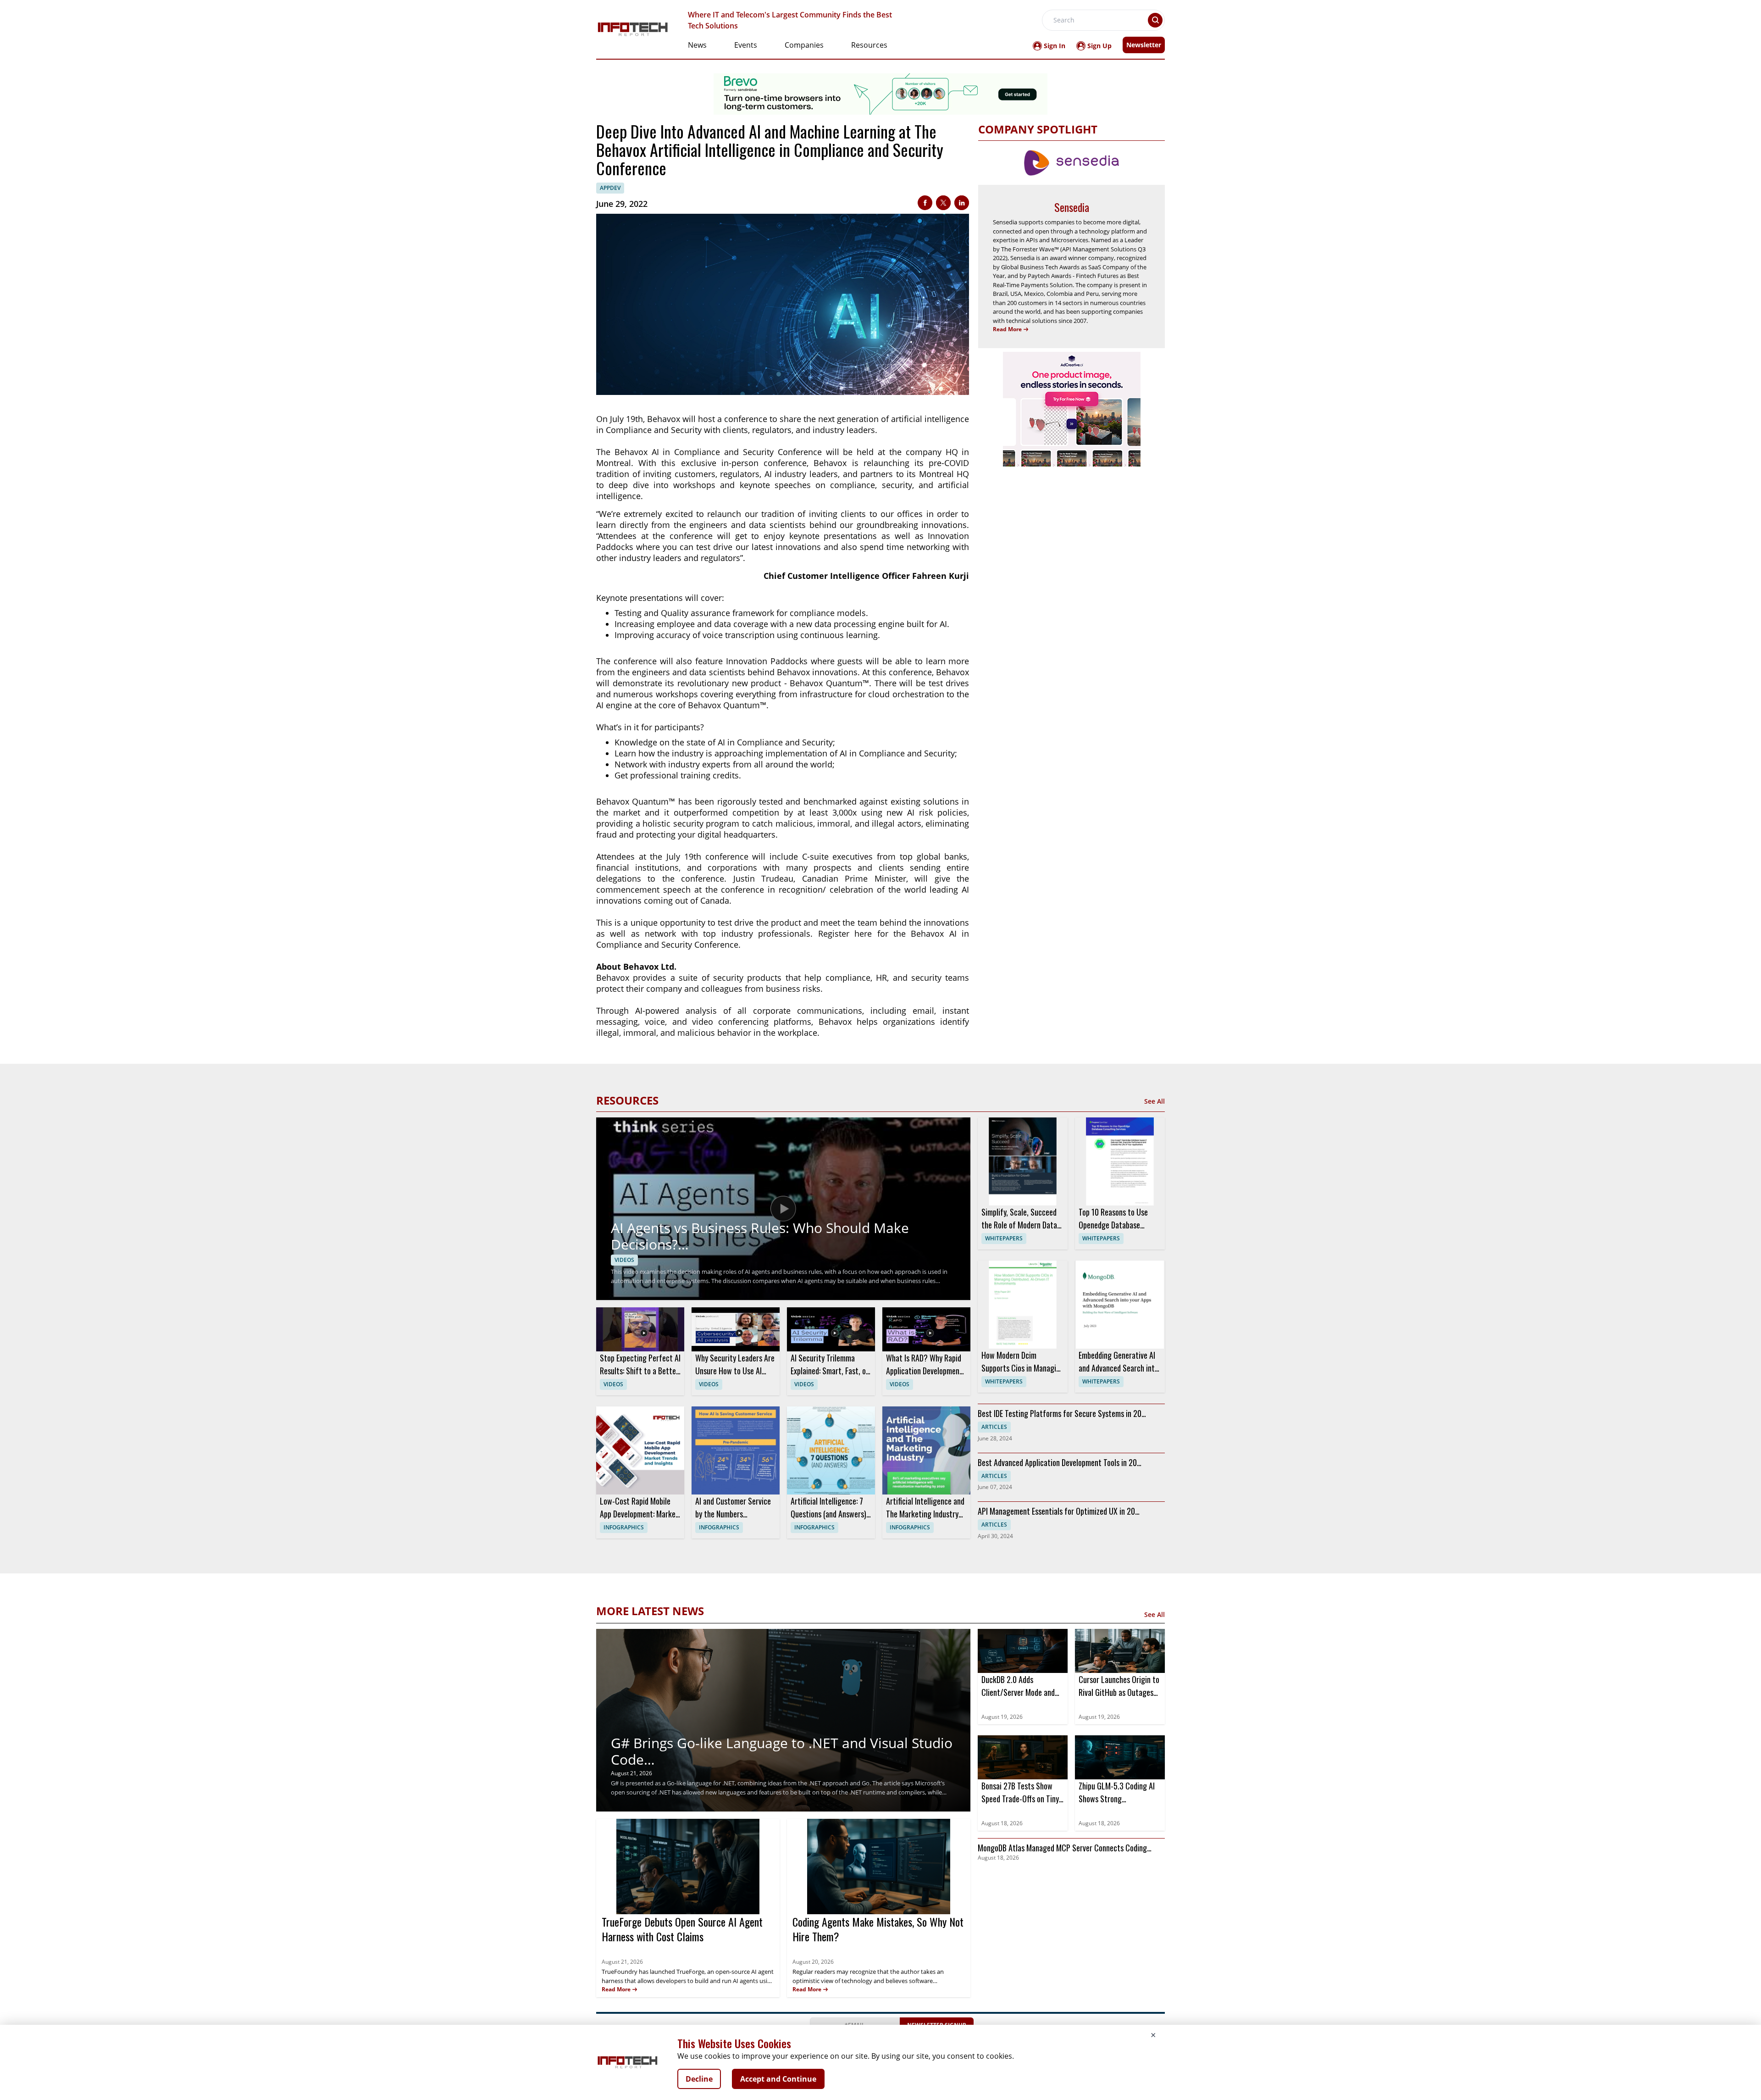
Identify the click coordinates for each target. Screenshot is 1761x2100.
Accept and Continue (778, 2079)
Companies (804, 45)
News (697, 45)
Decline (699, 2079)
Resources (869, 45)
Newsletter (1144, 45)
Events (746, 45)
